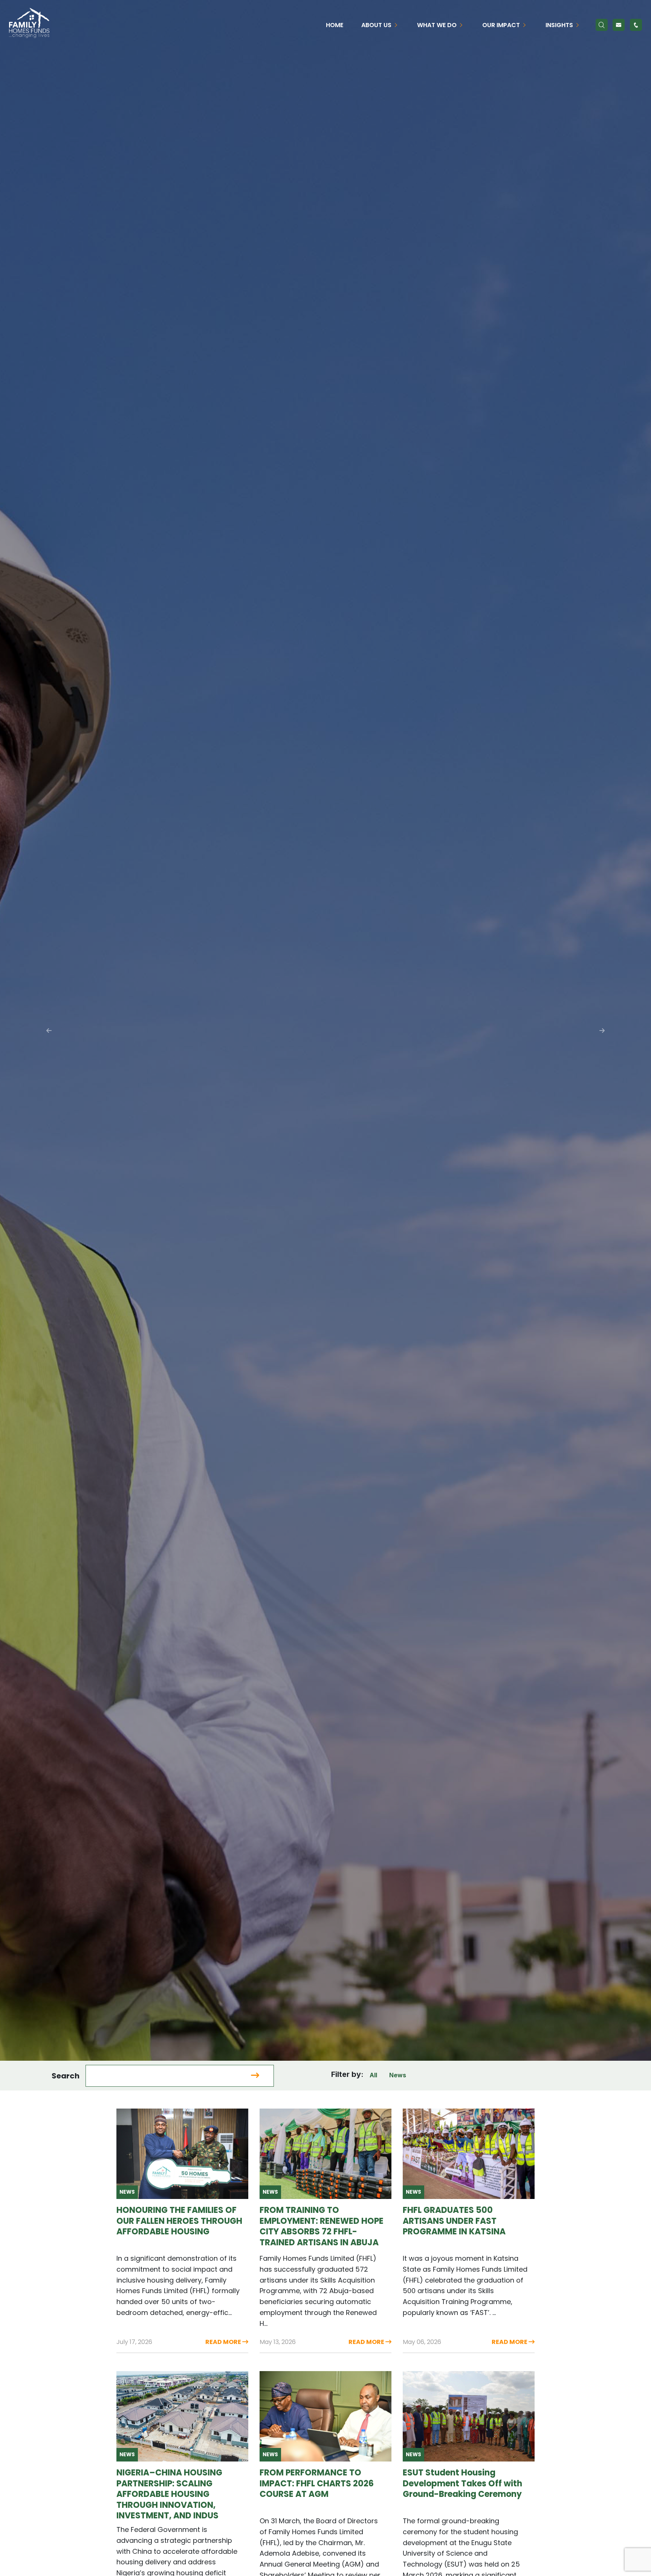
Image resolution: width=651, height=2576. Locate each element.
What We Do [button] (438, 25)
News (398, 2075)
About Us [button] (377, 25)
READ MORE (131, 2036)
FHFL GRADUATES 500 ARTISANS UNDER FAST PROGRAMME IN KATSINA (454, 2221)
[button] (49, 1030)
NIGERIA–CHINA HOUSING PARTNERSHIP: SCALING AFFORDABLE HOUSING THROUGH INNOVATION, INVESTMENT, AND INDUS (169, 2494)
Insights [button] (560, 25)
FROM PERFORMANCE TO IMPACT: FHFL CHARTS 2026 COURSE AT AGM (317, 2483)
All (373, 2075)
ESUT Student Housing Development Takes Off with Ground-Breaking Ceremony (462, 2483)
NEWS (127, 2192)
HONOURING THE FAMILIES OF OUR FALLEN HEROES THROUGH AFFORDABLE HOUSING (179, 2221)
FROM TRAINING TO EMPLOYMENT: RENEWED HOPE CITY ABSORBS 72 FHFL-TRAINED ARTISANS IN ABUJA (322, 2226)
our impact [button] (502, 25)
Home (335, 25)
